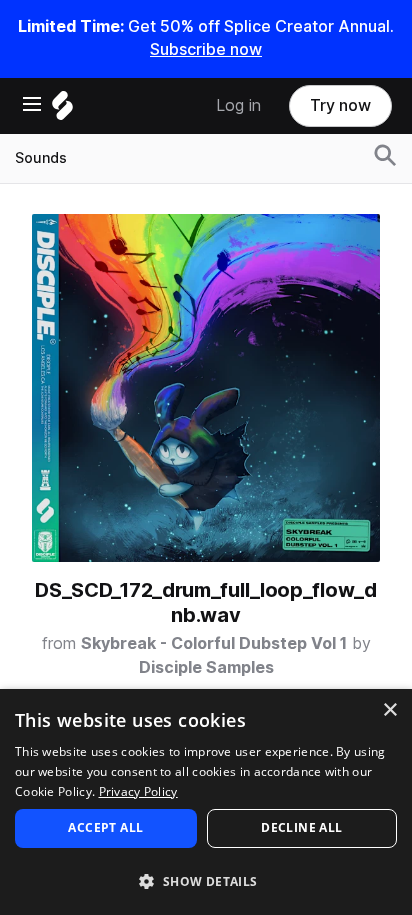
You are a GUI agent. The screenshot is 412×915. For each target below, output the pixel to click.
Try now (340, 105)
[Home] (62, 110)
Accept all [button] (105, 827)
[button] (206, 880)
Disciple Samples (206, 667)
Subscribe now (206, 49)
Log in (238, 105)
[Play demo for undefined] (206, 388)
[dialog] (206, 802)
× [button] (389, 710)
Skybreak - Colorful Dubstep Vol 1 (214, 643)
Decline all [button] (301, 827)
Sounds (41, 158)
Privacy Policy (138, 791)
